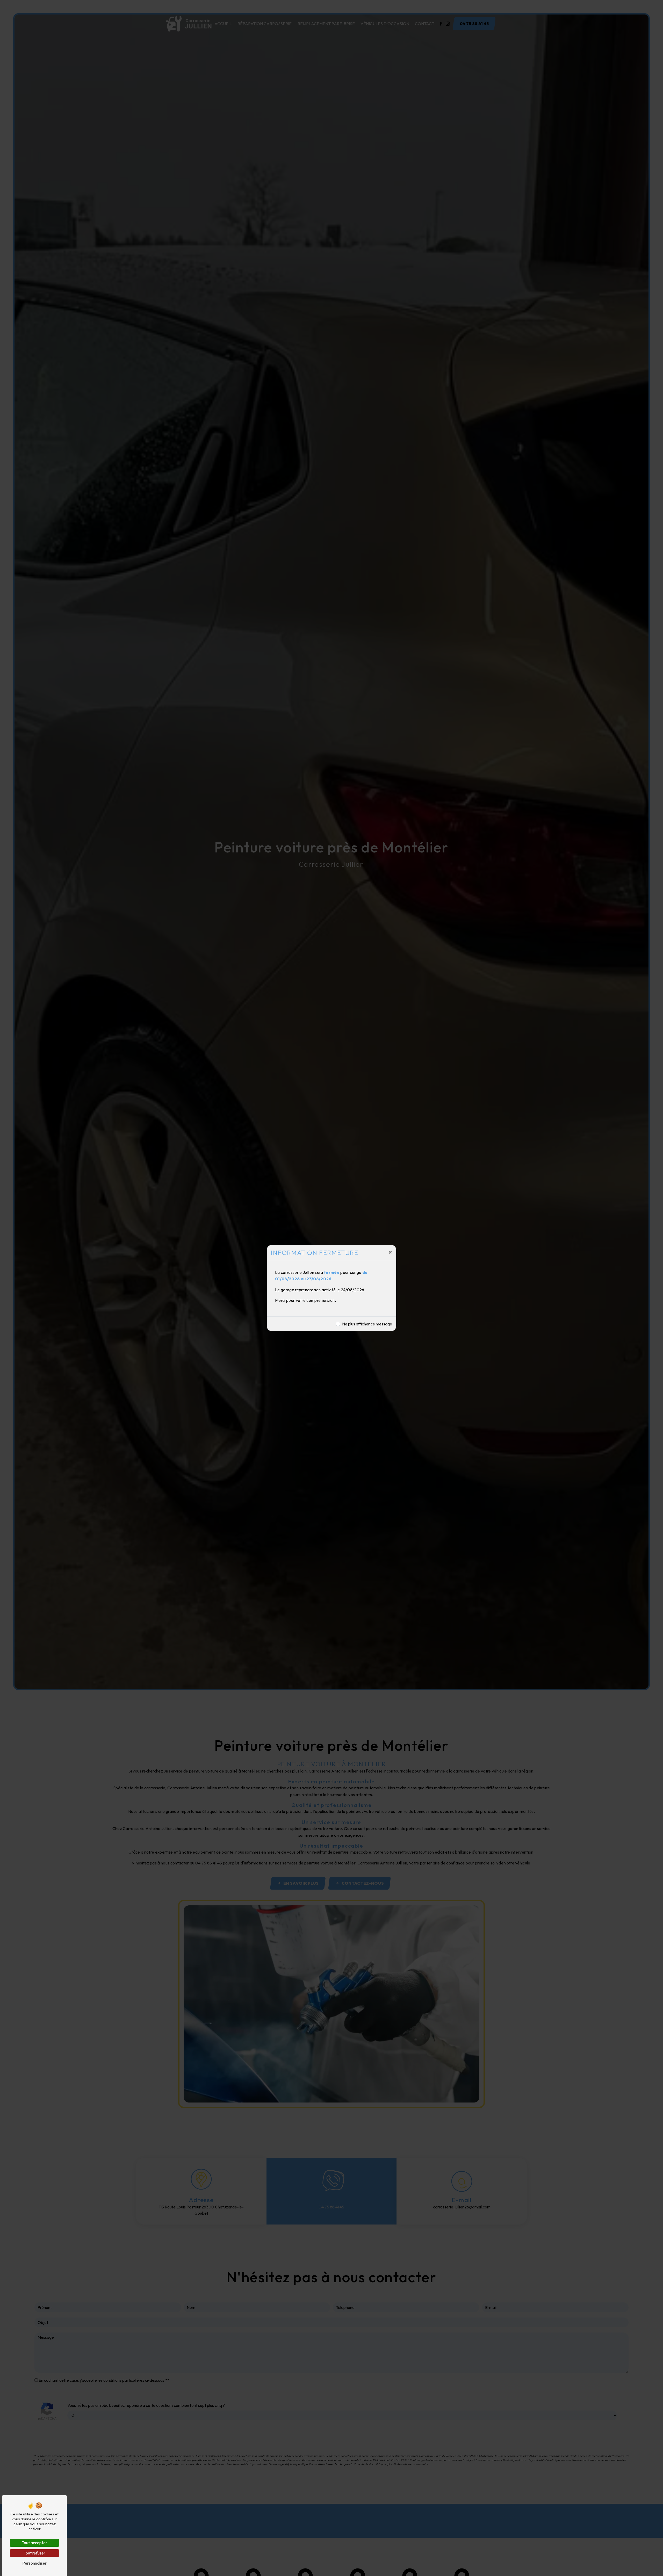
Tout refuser (34, 2553)
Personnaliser (34, 2563)
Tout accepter (34, 2543)
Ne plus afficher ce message (367, 1324)
